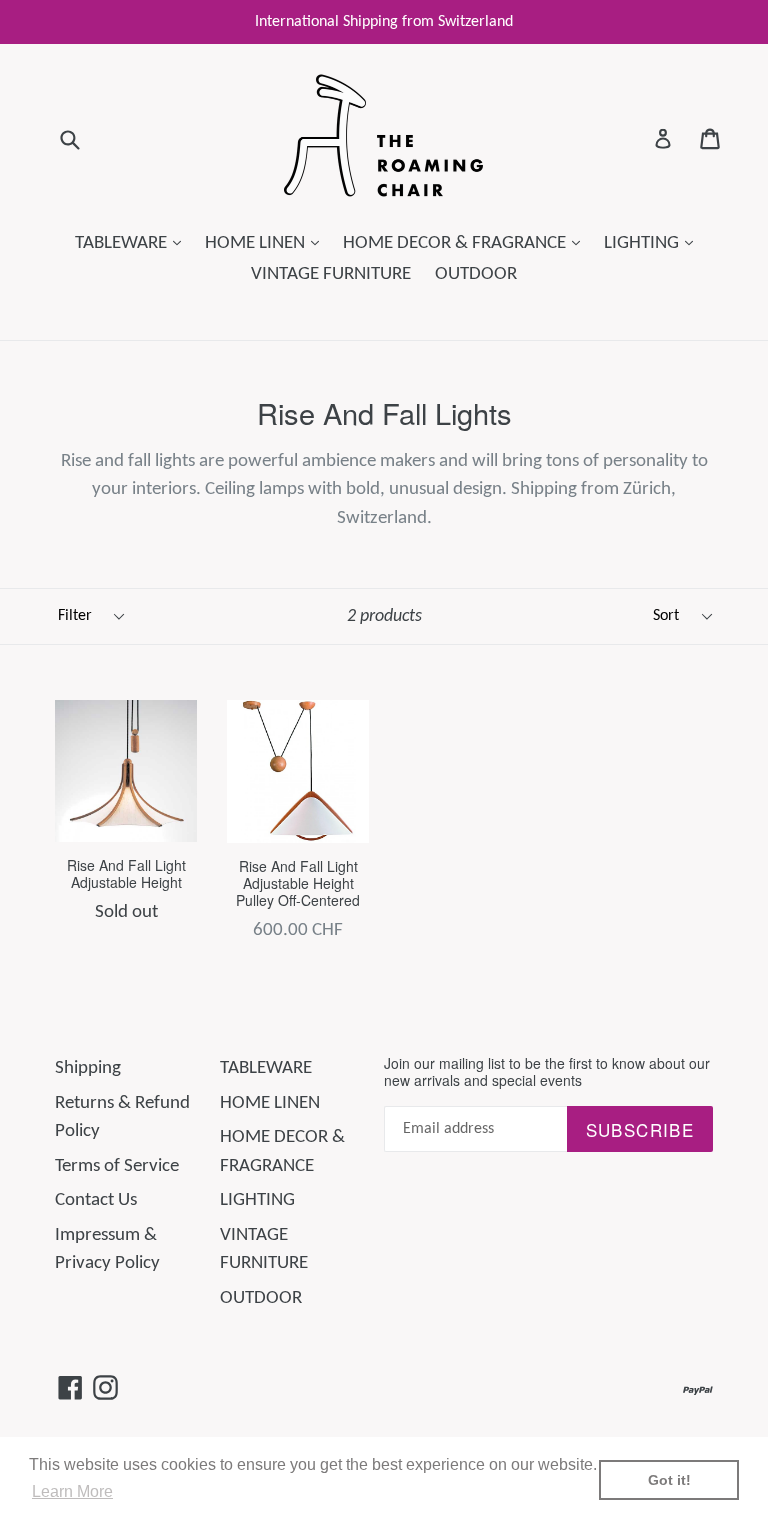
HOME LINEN (267, 243)
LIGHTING (653, 243)
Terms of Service (117, 1166)
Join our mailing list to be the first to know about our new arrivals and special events (547, 1072)
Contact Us (96, 1200)
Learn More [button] (72, 1491)
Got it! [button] (669, 1480)
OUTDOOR (476, 274)
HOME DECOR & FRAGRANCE (466, 243)
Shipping (88, 1068)
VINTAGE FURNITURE (331, 274)
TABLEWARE (133, 243)
